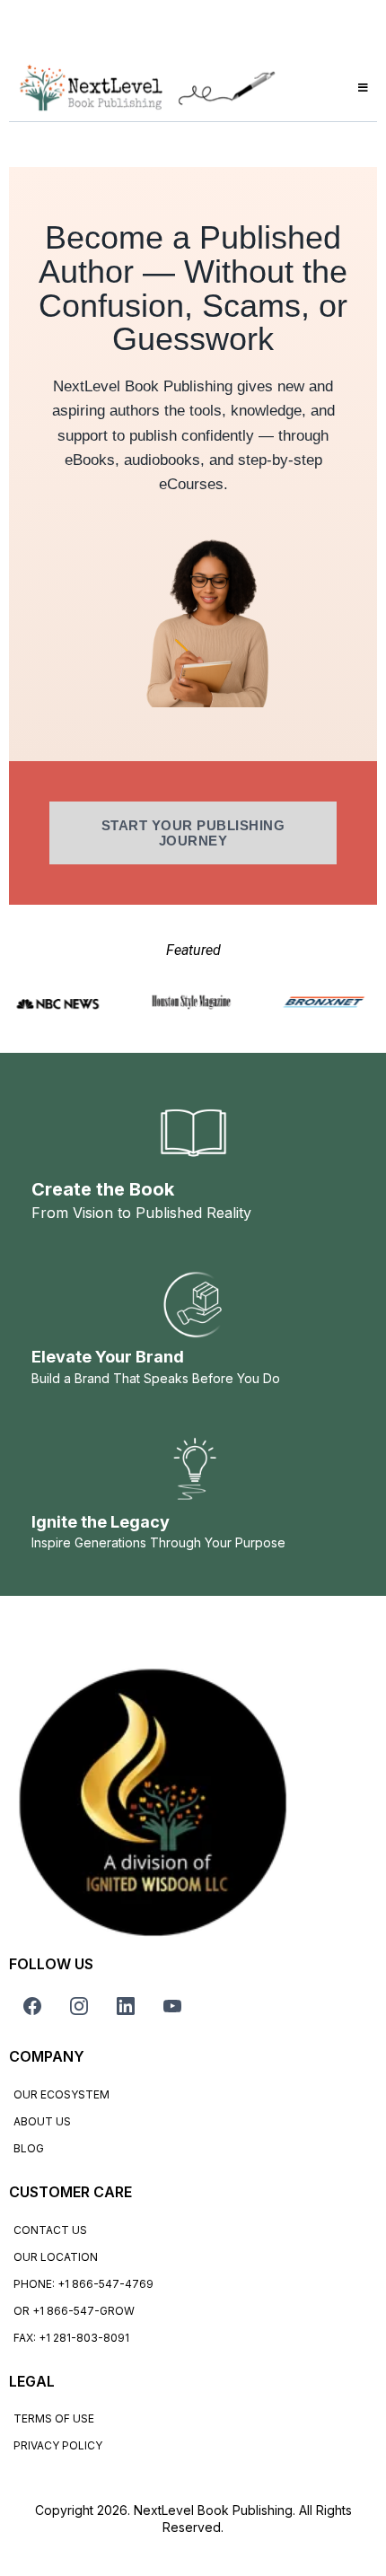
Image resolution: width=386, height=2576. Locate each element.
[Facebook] (32, 2006)
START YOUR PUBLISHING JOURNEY (193, 833)
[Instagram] (79, 2006)
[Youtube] (172, 2006)
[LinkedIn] (126, 2006)
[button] (360, 88)
